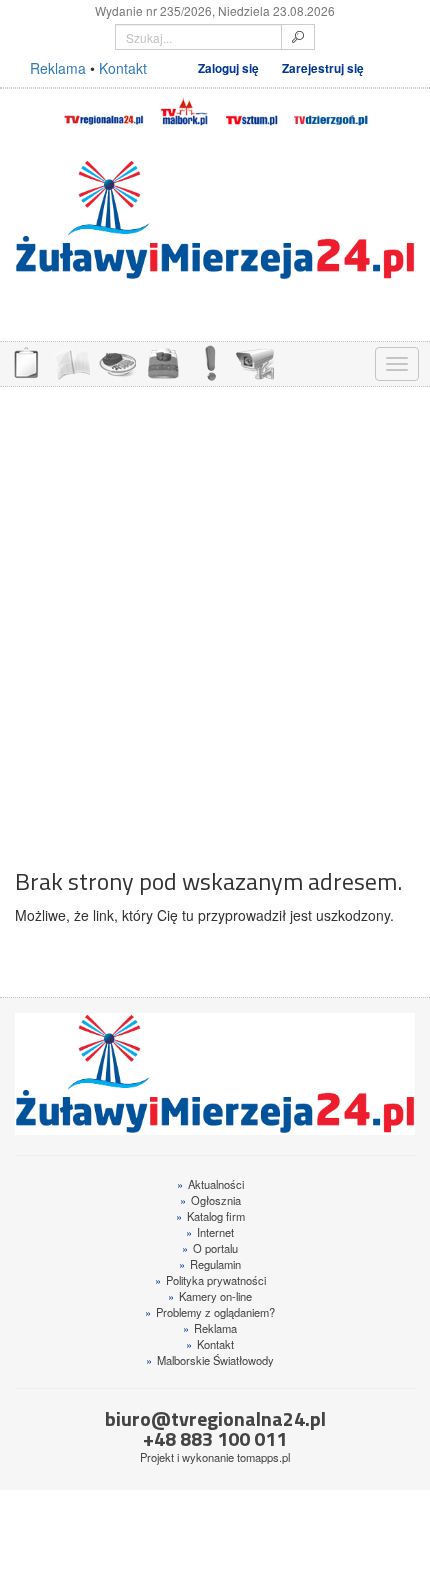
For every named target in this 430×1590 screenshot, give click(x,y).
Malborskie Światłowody (210, 1360)
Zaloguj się (228, 68)
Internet (210, 1232)
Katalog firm (210, 1216)
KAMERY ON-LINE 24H (255, 361)
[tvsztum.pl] (252, 109)
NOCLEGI (163, 361)
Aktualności (210, 1184)
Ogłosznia (210, 1200)
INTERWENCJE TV (209, 361)
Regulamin (210, 1264)
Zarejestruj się (323, 68)
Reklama (58, 68)
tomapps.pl (263, 1457)
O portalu (210, 1248)
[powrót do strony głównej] (215, 220)
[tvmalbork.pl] (183, 109)
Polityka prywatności (210, 1280)
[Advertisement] (215, 617)
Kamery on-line (210, 1296)
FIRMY (71, 361)
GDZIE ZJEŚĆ (117, 361)
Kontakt (123, 68)
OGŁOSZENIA (25, 361)
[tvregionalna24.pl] (103, 109)
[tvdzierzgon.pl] (331, 109)
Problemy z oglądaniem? (210, 1312)
